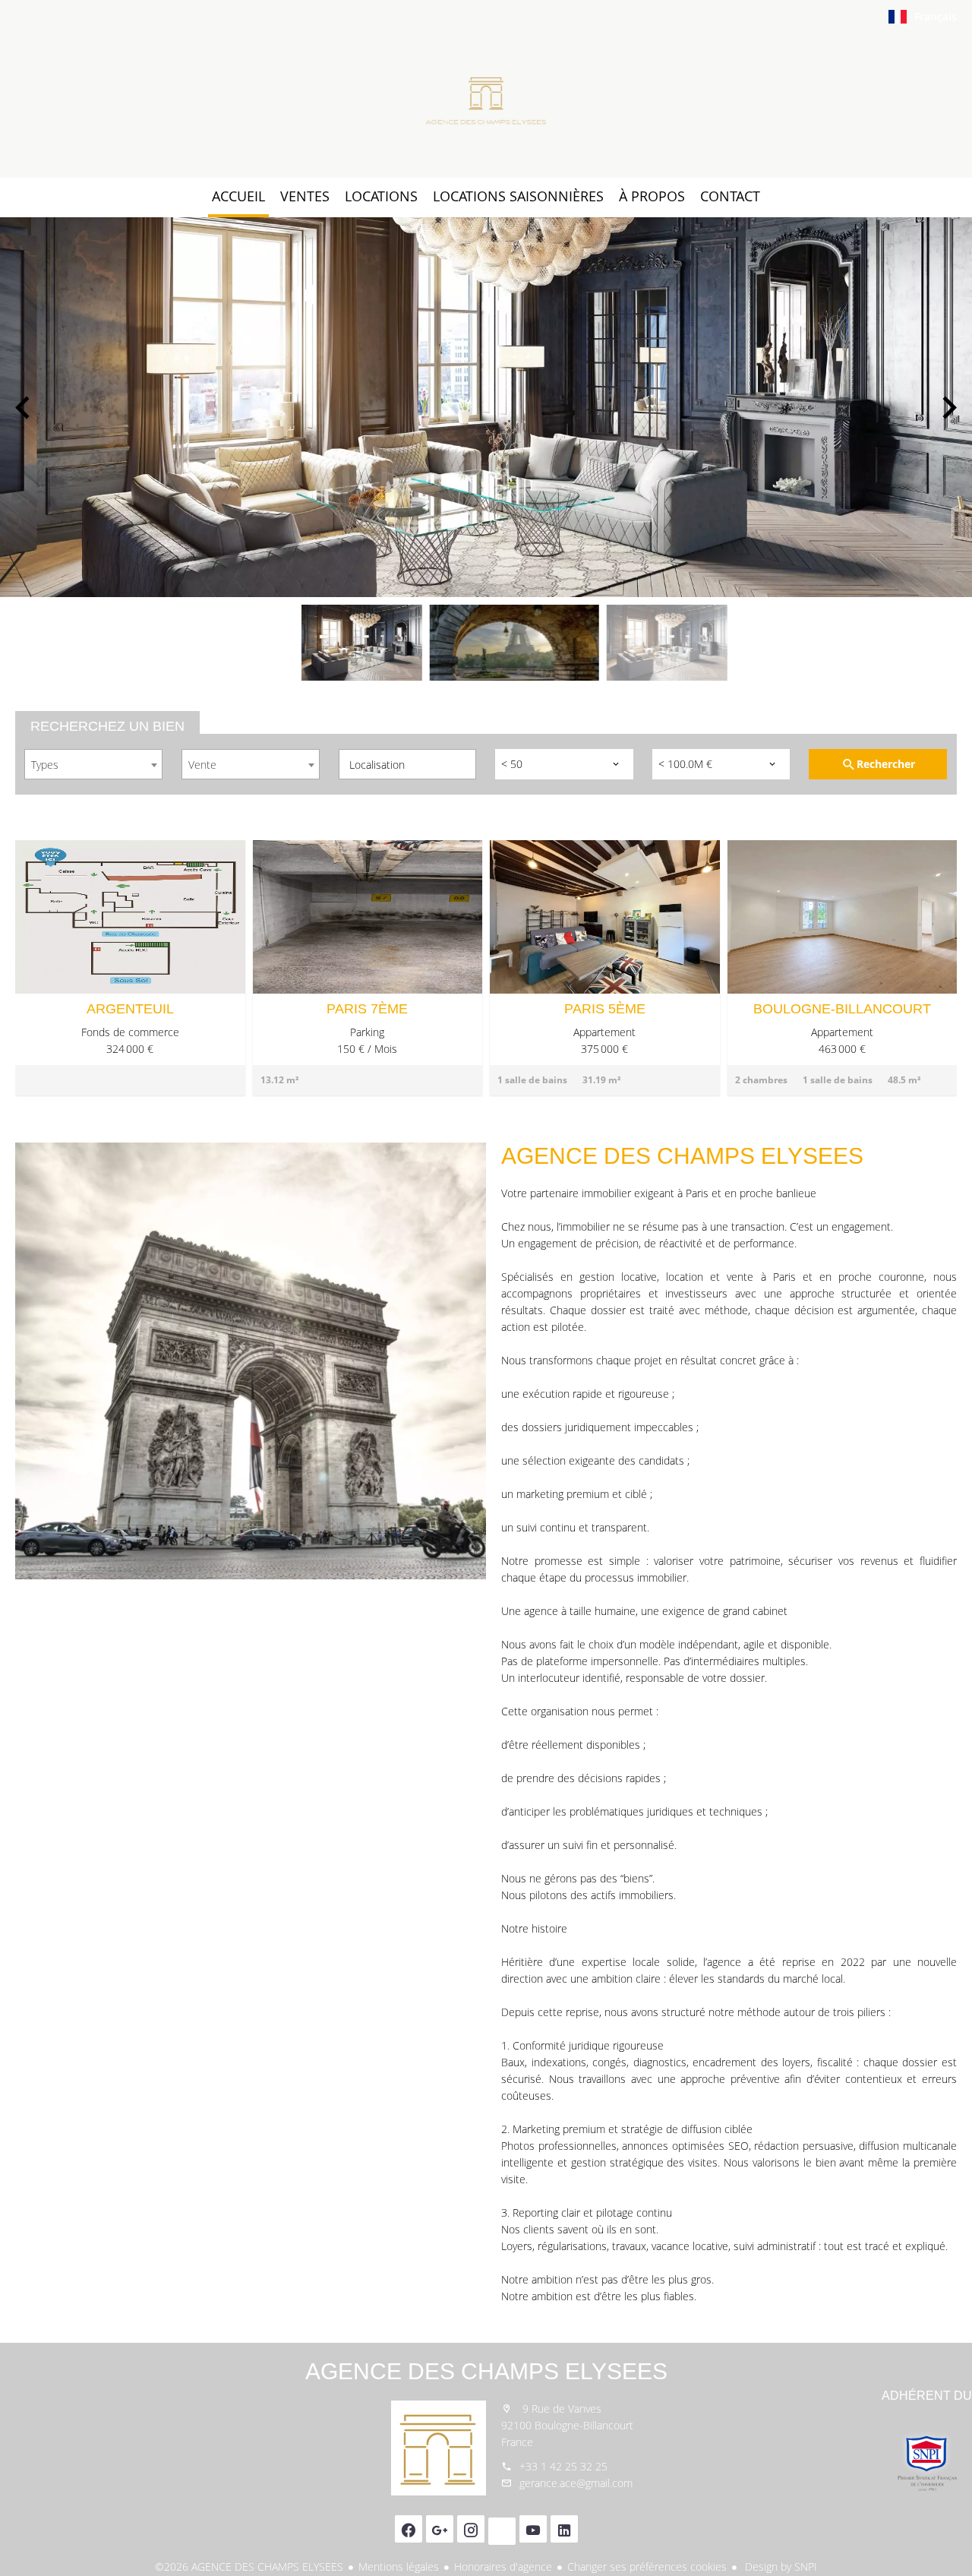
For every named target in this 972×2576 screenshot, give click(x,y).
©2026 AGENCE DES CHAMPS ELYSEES (249, 2567)
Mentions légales (399, 2567)
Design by (779, 2567)
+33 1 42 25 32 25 (563, 2466)
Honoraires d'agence (503, 2567)
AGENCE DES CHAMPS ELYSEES (486, 2371)
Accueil (486, 102)
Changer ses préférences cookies (647, 2567)
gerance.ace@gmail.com (576, 2483)
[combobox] (93, 764)
